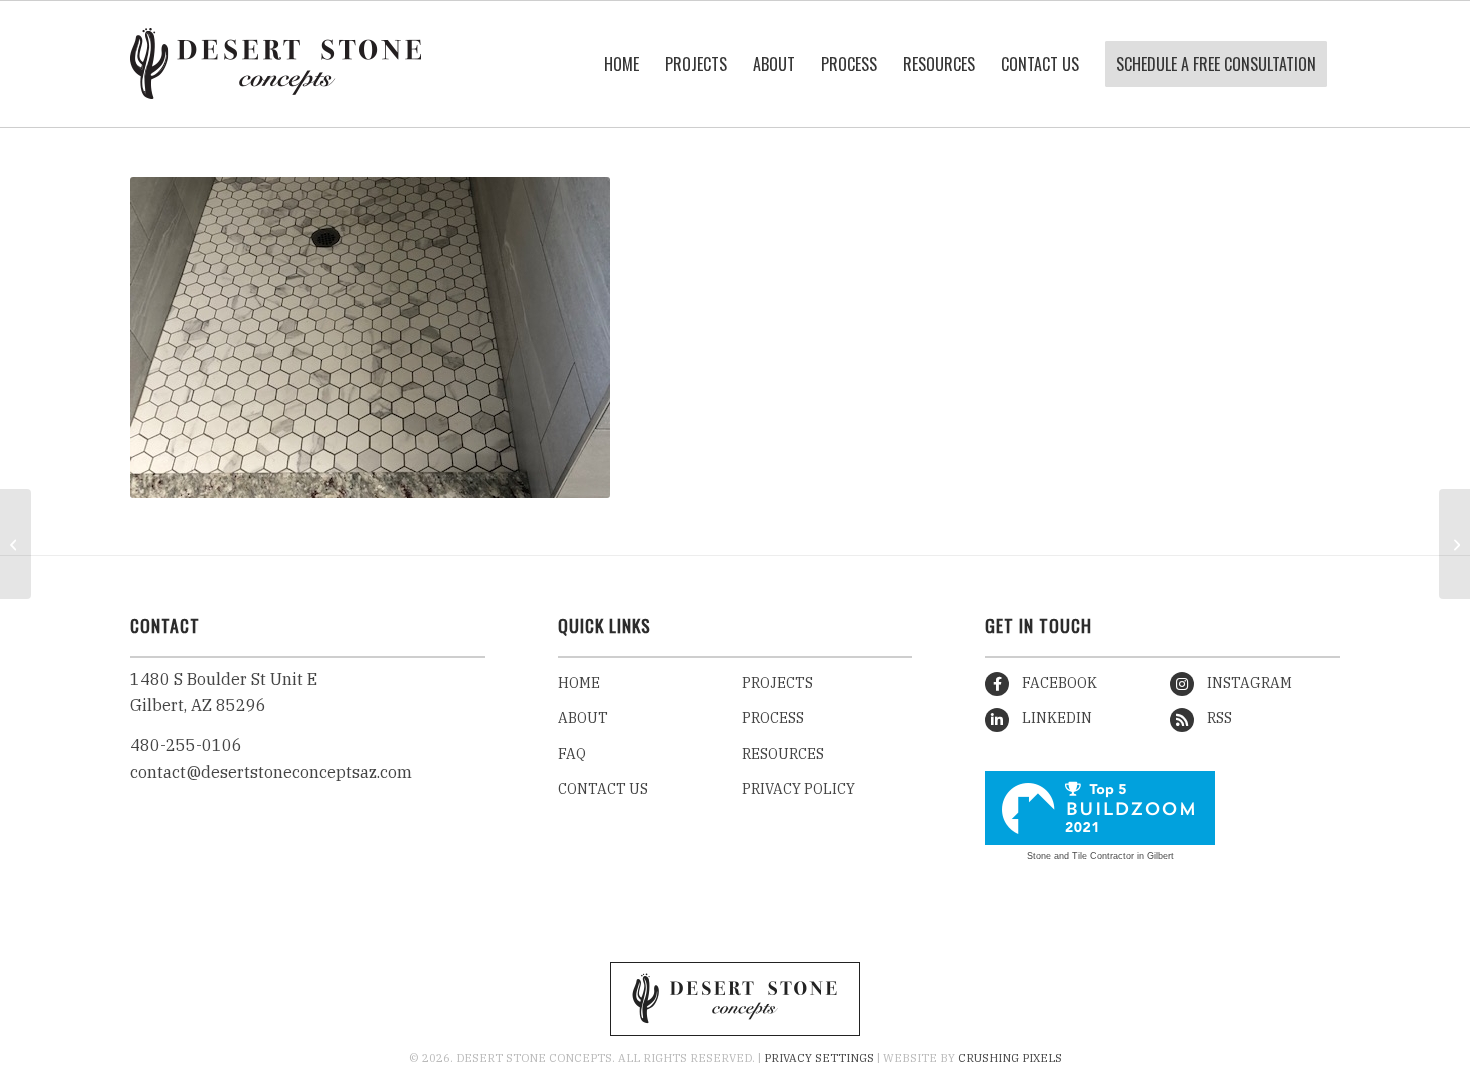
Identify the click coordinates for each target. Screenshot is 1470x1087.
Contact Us (603, 789)
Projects (777, 683)
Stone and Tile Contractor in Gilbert (1100, 856)
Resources (783, 754)
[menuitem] (621, 64)
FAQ (572, 754)
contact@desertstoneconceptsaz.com (271, 772)
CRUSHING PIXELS (1010, 1058)
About (583, 718)
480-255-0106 (186, 745)
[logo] (275, 64)
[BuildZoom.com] (1100, 809)
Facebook (1058, 683)
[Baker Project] (1454, 544)
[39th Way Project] (15, 544)
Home (579, 683)
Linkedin (1055, 718)
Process (773, 718)
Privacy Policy (798, 789)
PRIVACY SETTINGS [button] (819, 1058)
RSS (1218, 718)
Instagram (1248, 683)
